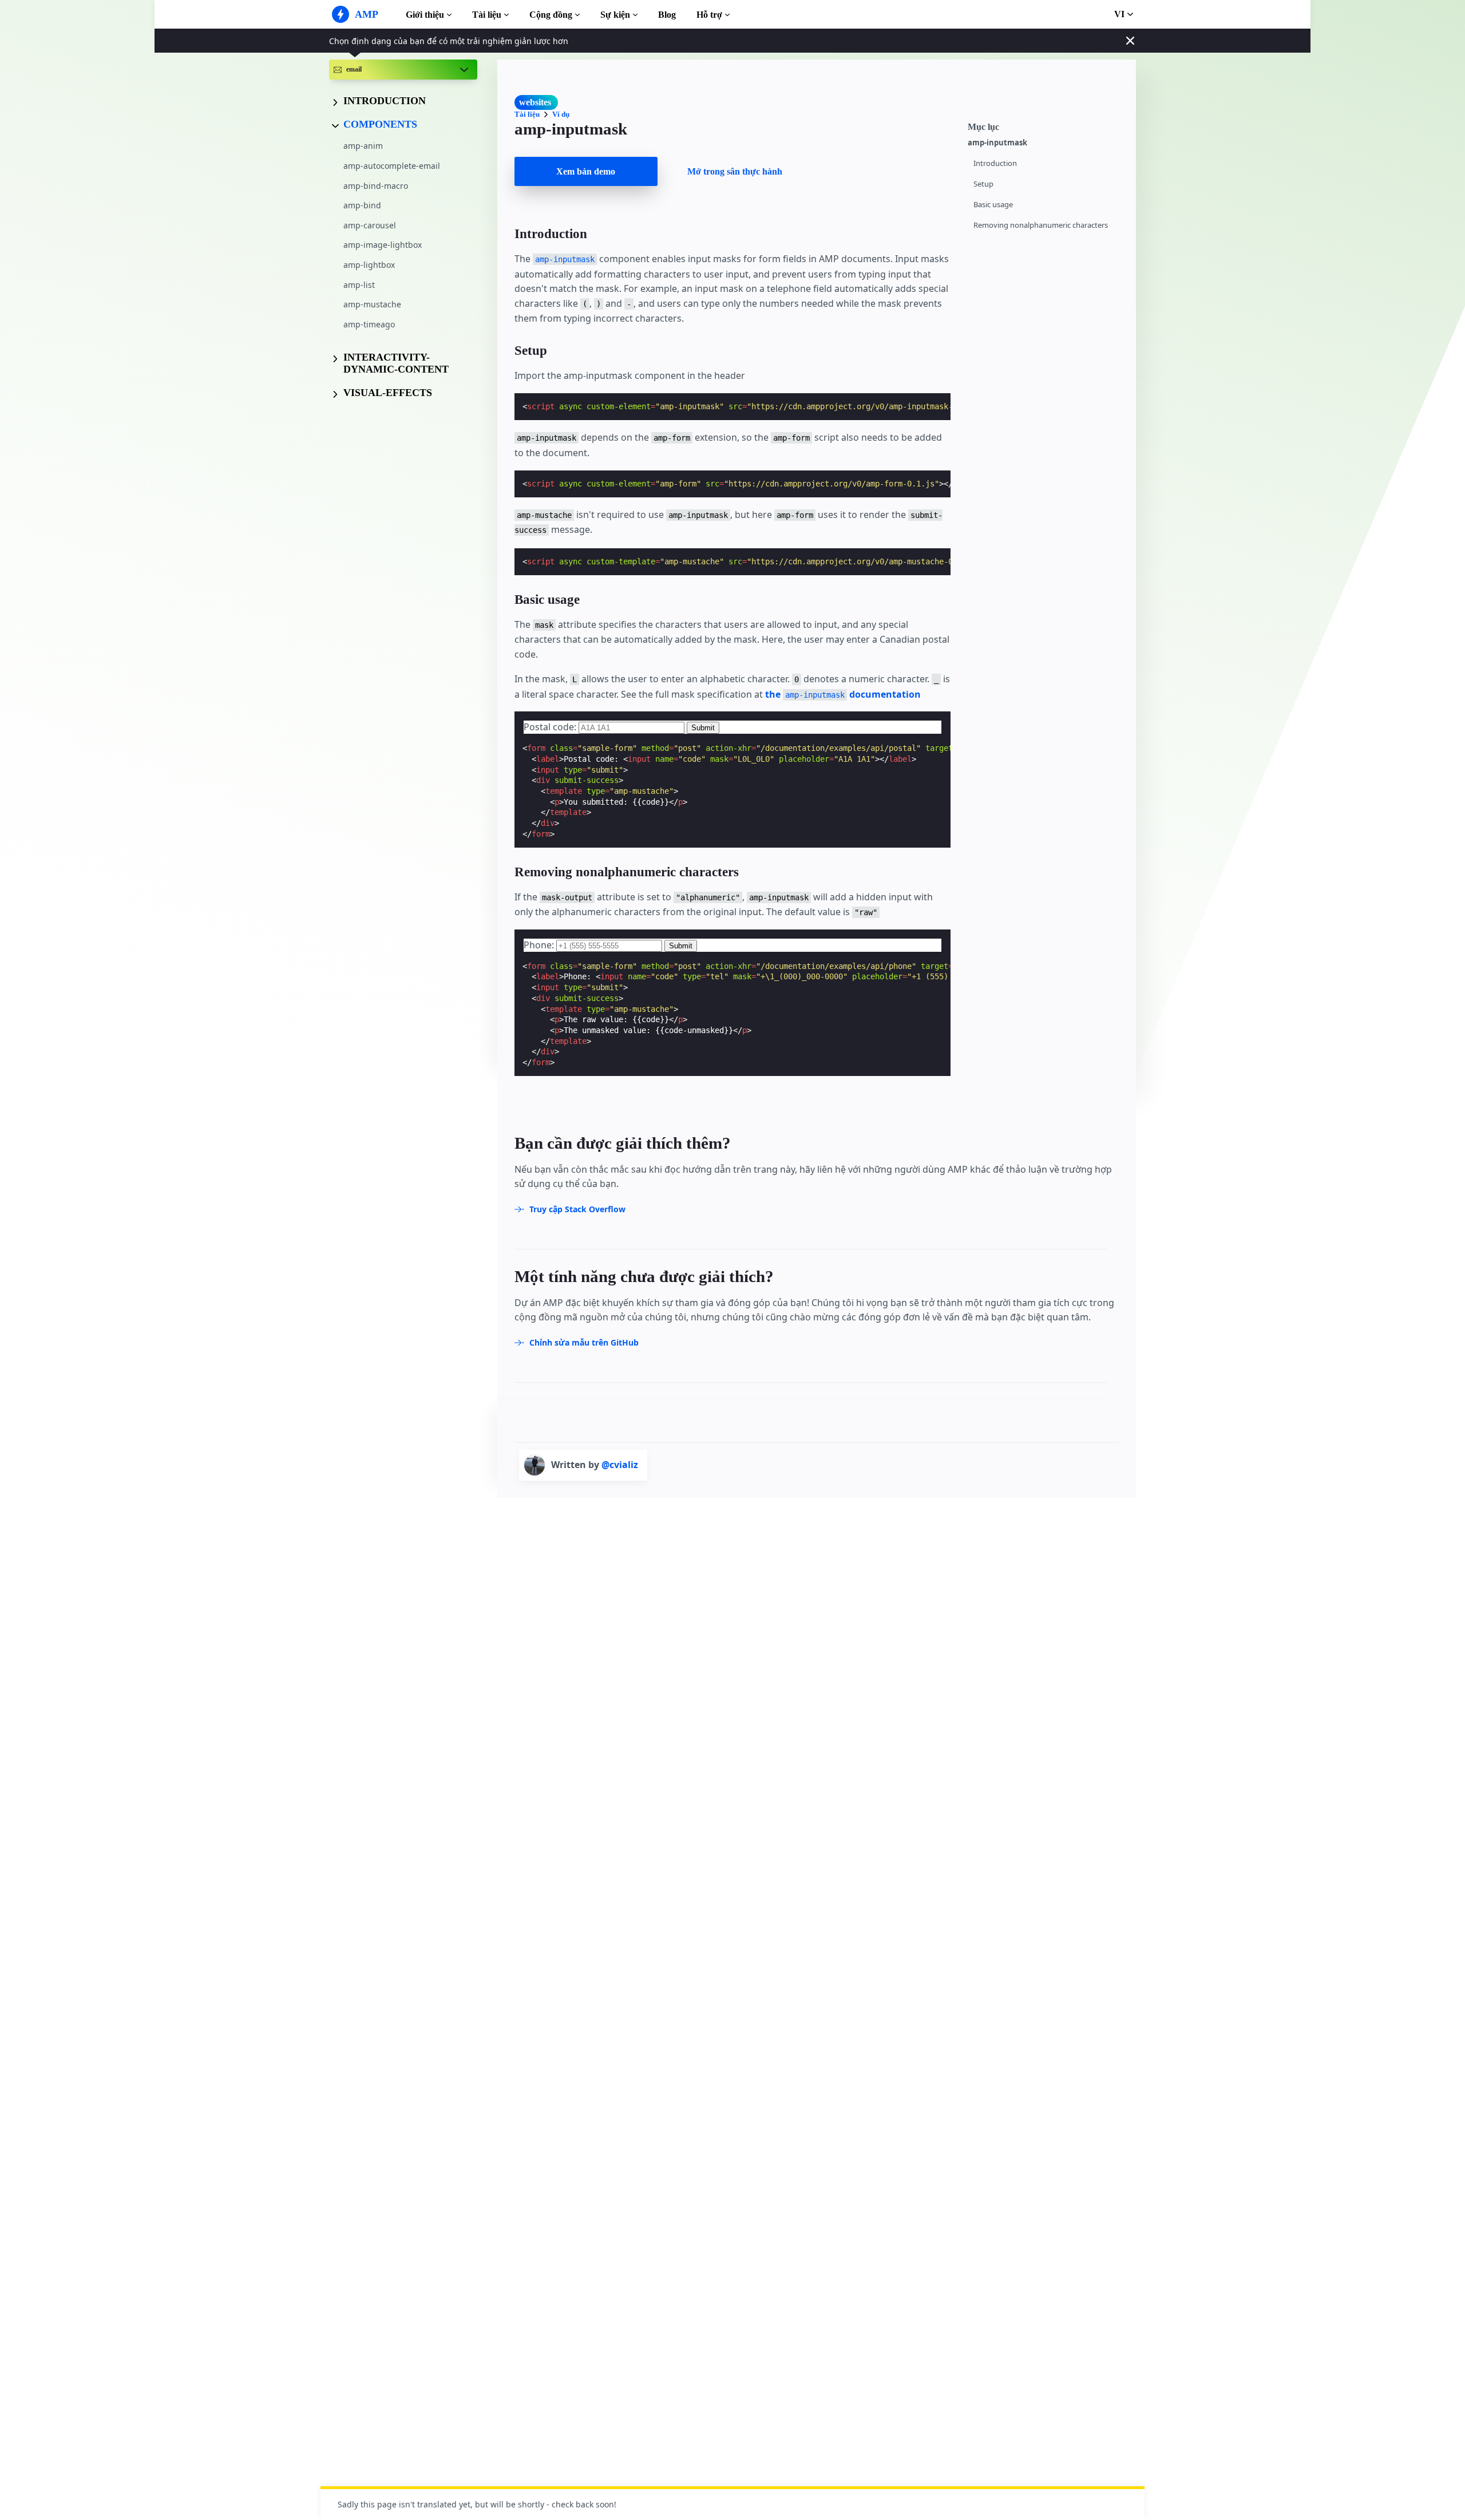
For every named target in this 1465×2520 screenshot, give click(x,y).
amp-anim (363, 146)
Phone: (540, 945)
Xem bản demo (586, 171)
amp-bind (362, 205)
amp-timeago (369, 324)
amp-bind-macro (376, 186)
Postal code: (551, 727)
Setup (983, 184)
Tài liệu (487, 15)
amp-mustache (372, 304)
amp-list (359, 285)
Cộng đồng (551, 15)
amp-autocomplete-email (392, 166)
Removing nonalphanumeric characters (1041, 225)
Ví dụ (561, 114)
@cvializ (620, 1465)
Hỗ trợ (709, 15)
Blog (667, 15)
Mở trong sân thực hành (735, 171)
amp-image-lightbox (383, 245)
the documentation (843, 694)
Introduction (995, 163)
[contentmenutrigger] (1046, 125)
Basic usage (993, 205)
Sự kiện (615, 15)
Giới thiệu (425, 15)
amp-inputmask (997, 143)
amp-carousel (370, 225)
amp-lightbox (369, 265)
